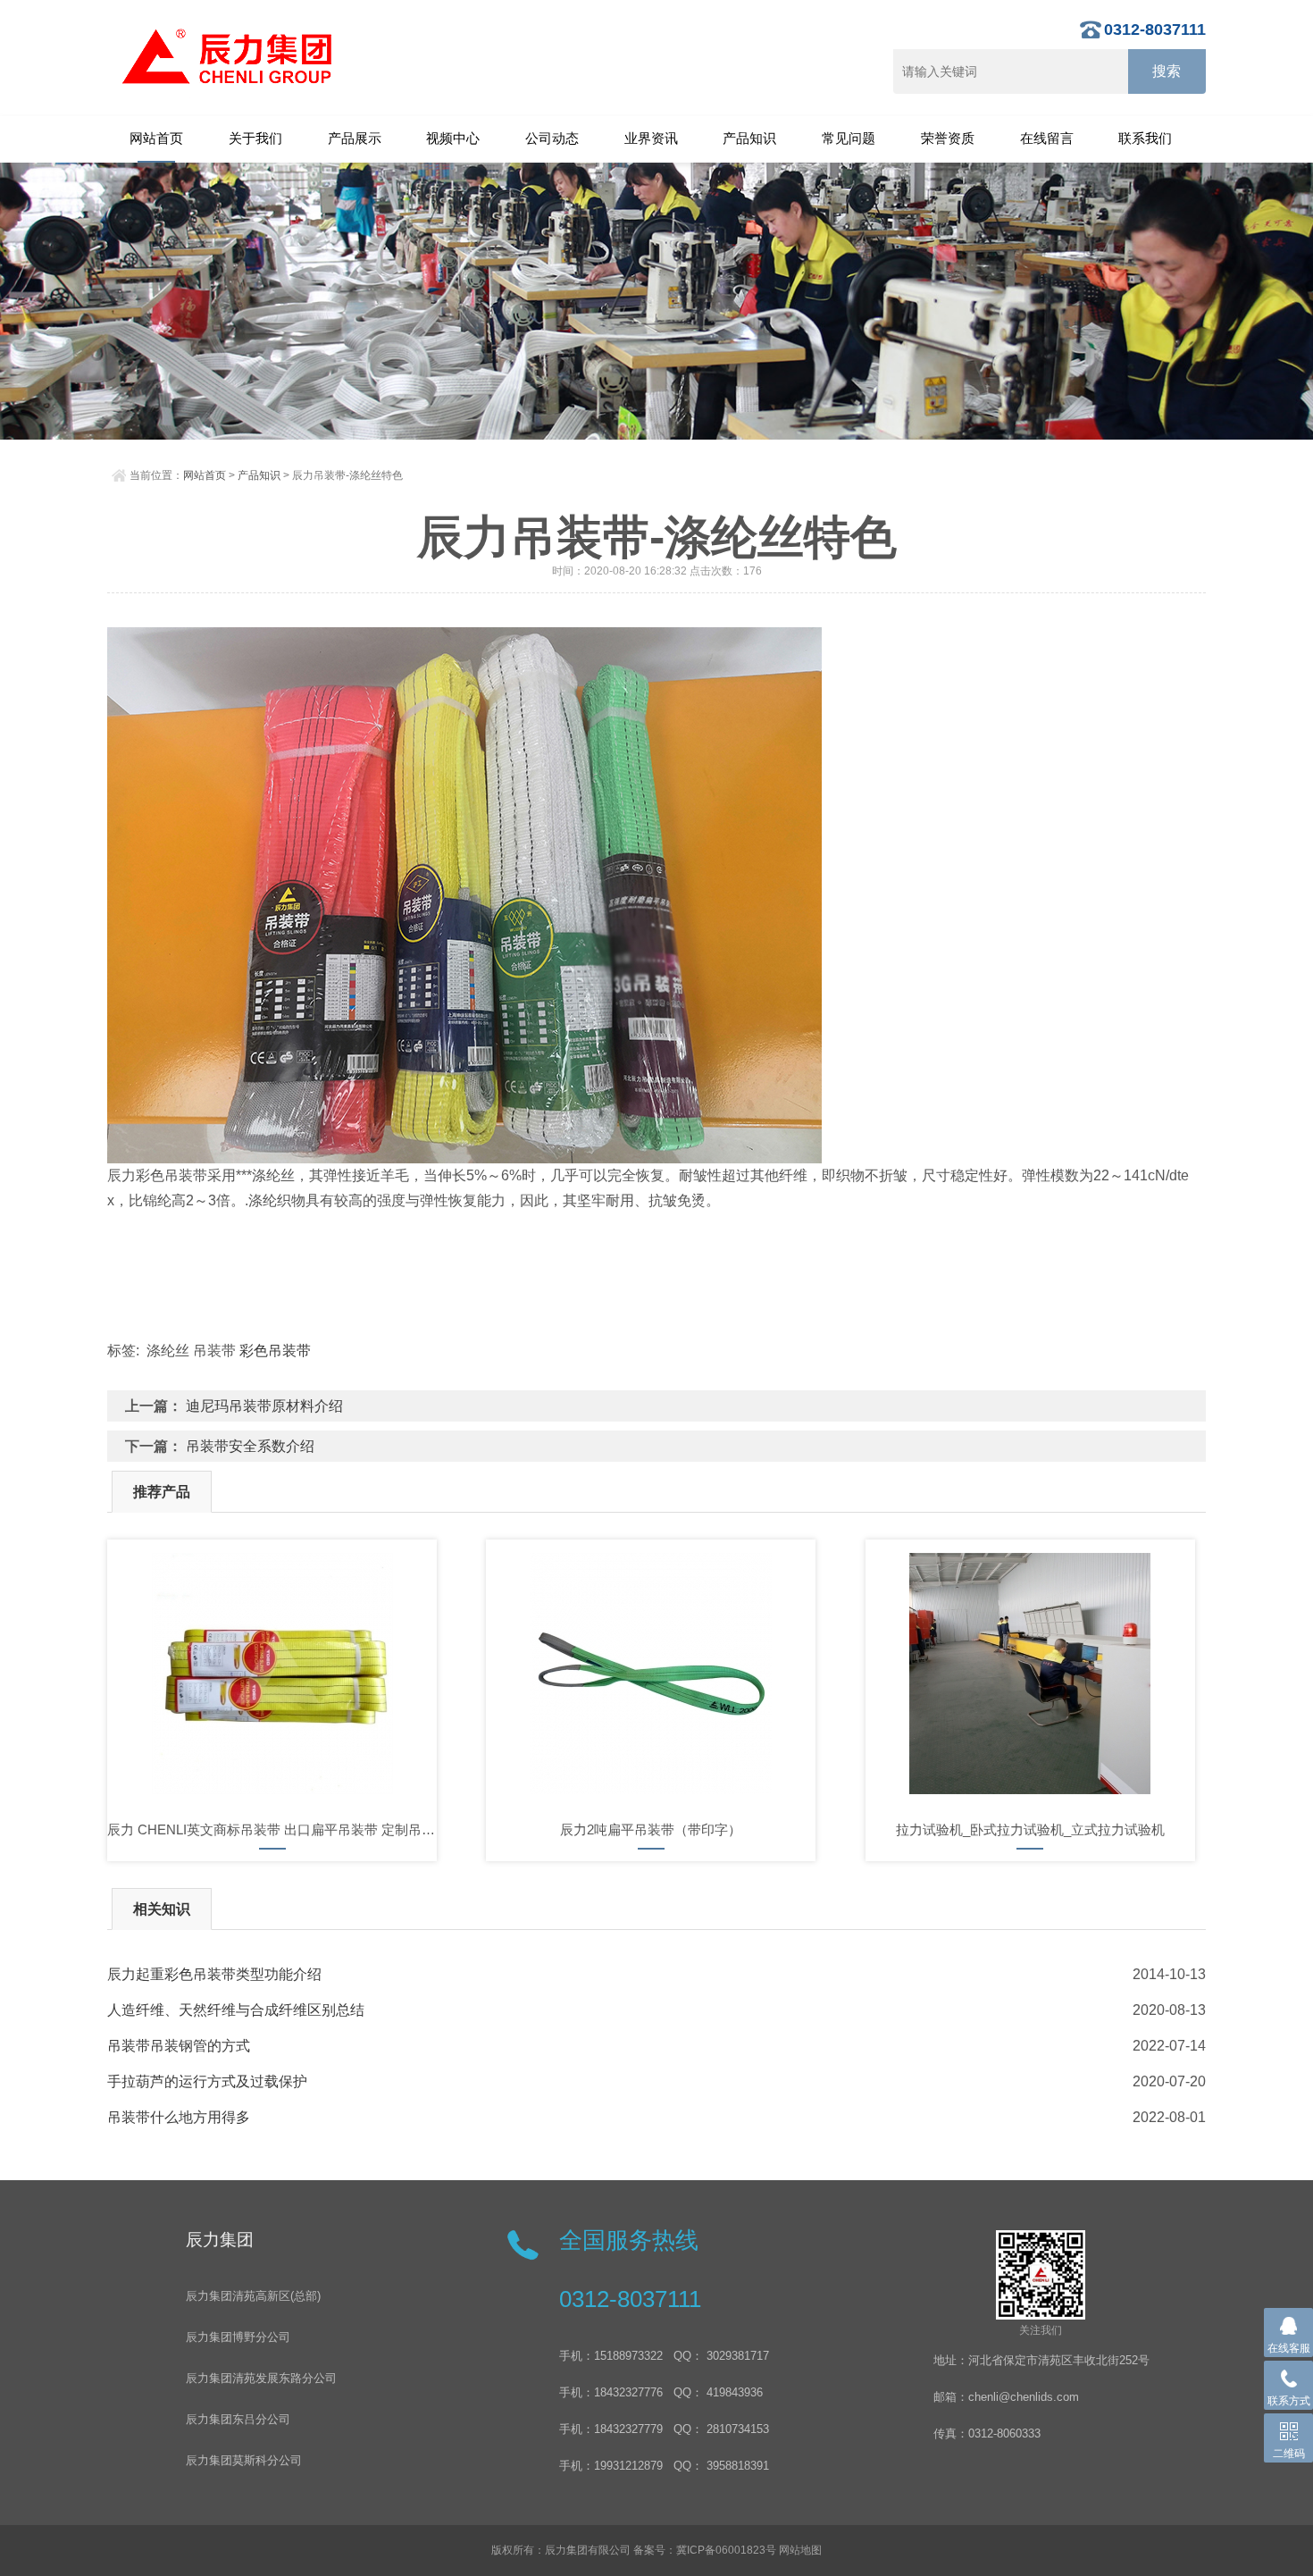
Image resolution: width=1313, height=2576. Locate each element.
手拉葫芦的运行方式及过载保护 (207, 2081)
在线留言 (1047, 138)
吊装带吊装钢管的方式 (179, 2046)
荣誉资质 (948, 138)
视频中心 (453, 138)
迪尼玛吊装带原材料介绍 (264, 1406)
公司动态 (552, 138)
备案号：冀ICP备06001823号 (705, 2550)
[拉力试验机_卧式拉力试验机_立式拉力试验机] (1030, 1674)
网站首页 (156, 138)
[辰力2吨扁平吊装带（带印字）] (651, 1674)
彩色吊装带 (275, 1351)
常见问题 (849, 138)
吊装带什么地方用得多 (179, 2117)
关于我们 (255, 138)
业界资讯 (651, 138)
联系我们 (1145, 138)
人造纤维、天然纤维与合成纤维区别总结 (236, 2010)
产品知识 (749, 138)
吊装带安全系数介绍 (250, 1446)
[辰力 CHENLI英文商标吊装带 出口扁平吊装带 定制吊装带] (272, 1674)
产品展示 (355, 138)
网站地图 (800, 2550)
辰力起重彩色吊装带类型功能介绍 (214, 1974)
